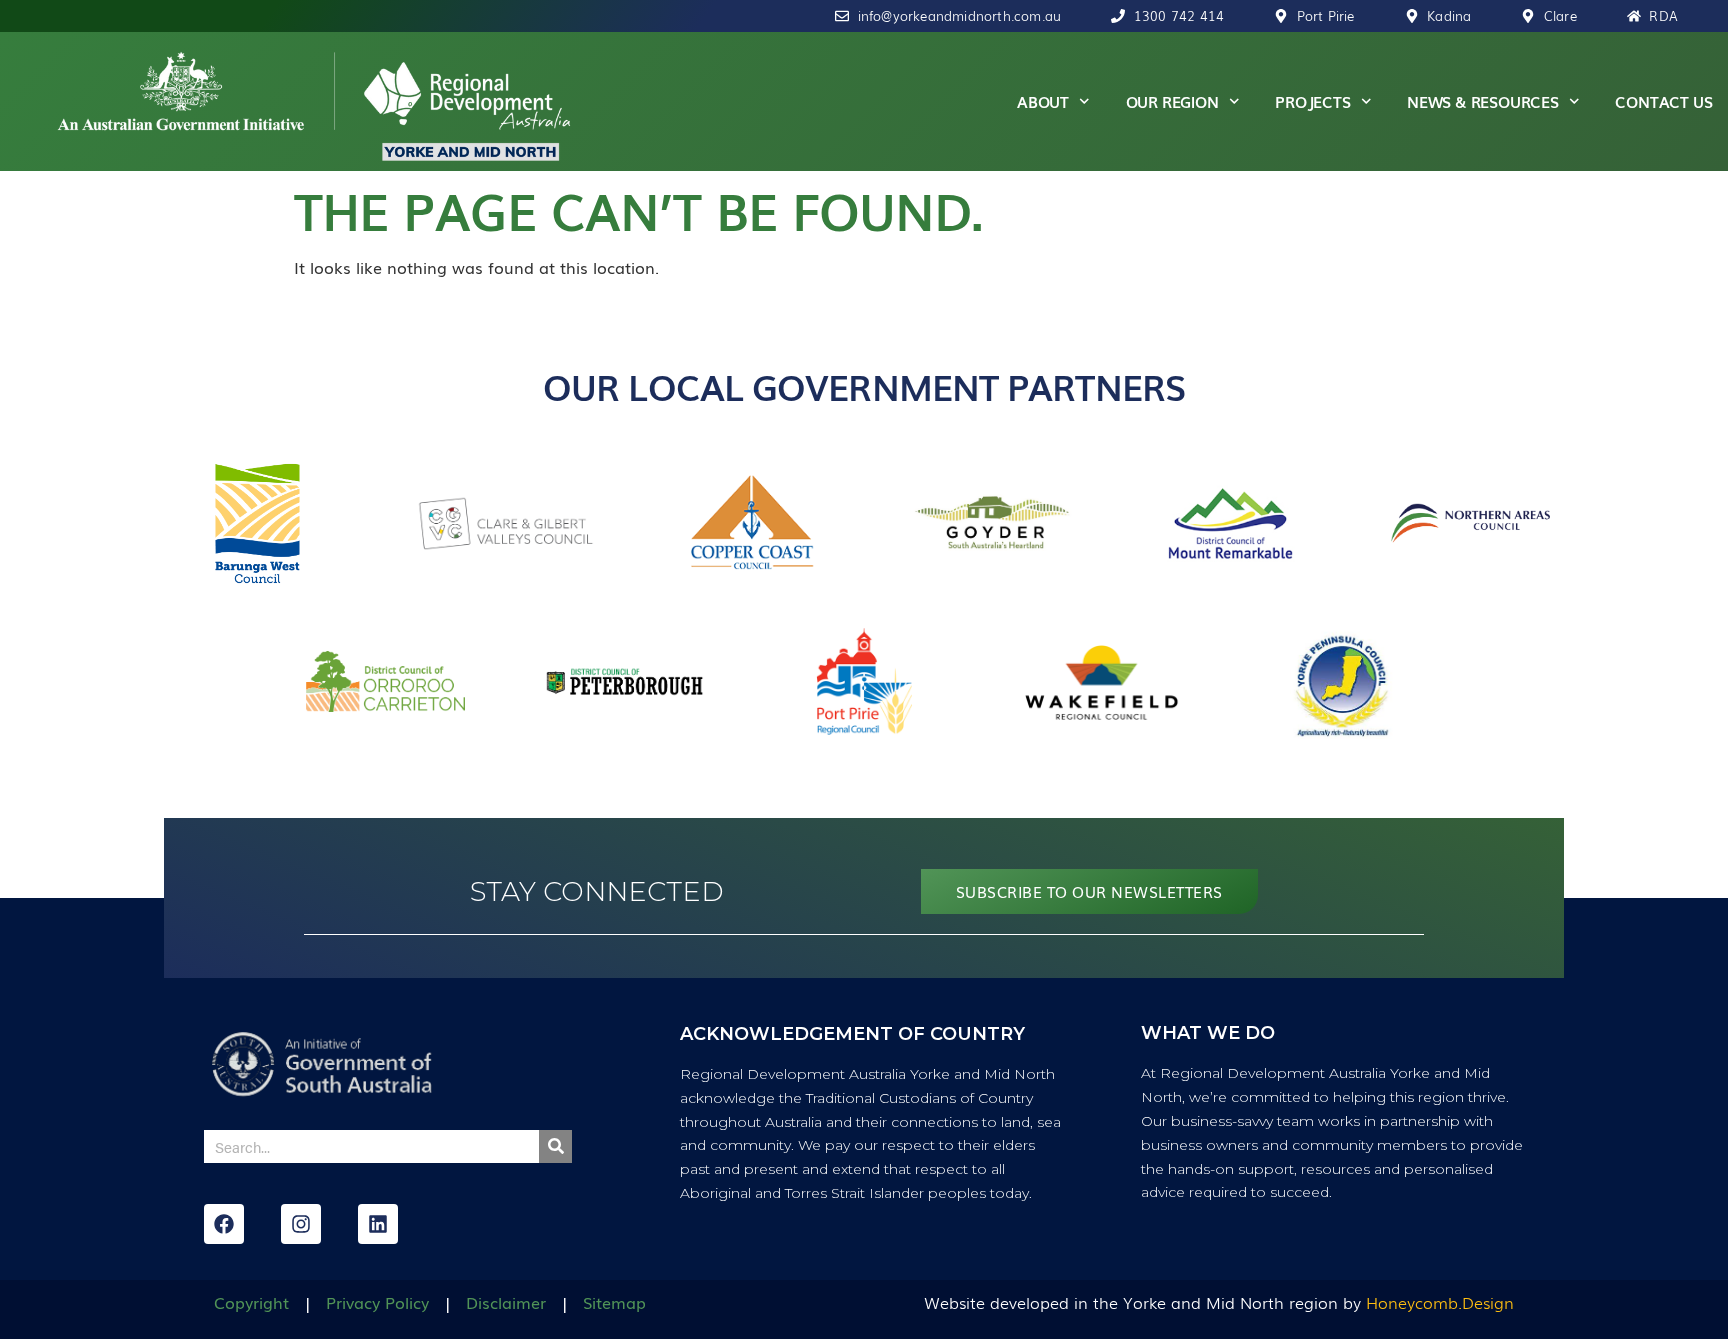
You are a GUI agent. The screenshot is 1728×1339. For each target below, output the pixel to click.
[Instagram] (301, 1224)
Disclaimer (506, 1302)
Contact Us (1663, 101)
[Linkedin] (378, 1224)
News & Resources (1483, 101)
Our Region (1172, 101)
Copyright (251, 1302)
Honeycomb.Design (1440, 1302)
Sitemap (614, 1302)
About (1043, 101)
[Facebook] (224, 1224)
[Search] (555, 1146)
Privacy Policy (377, 1302)
